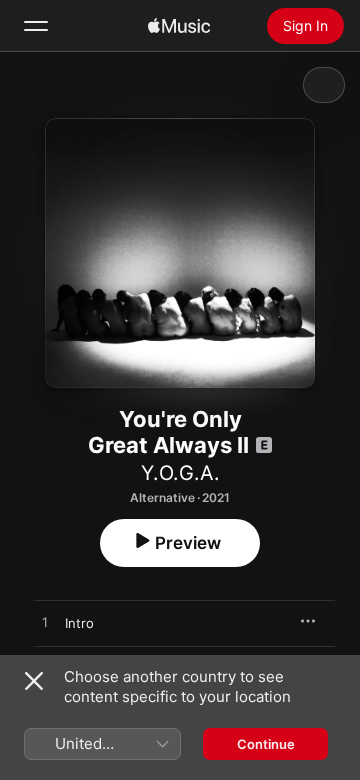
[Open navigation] (36, 26)
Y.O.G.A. (180, 473)
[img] (179, 26)
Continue (266, 744)
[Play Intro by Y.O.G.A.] (45, 623)
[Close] (34, 681)
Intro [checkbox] (79, 623)
